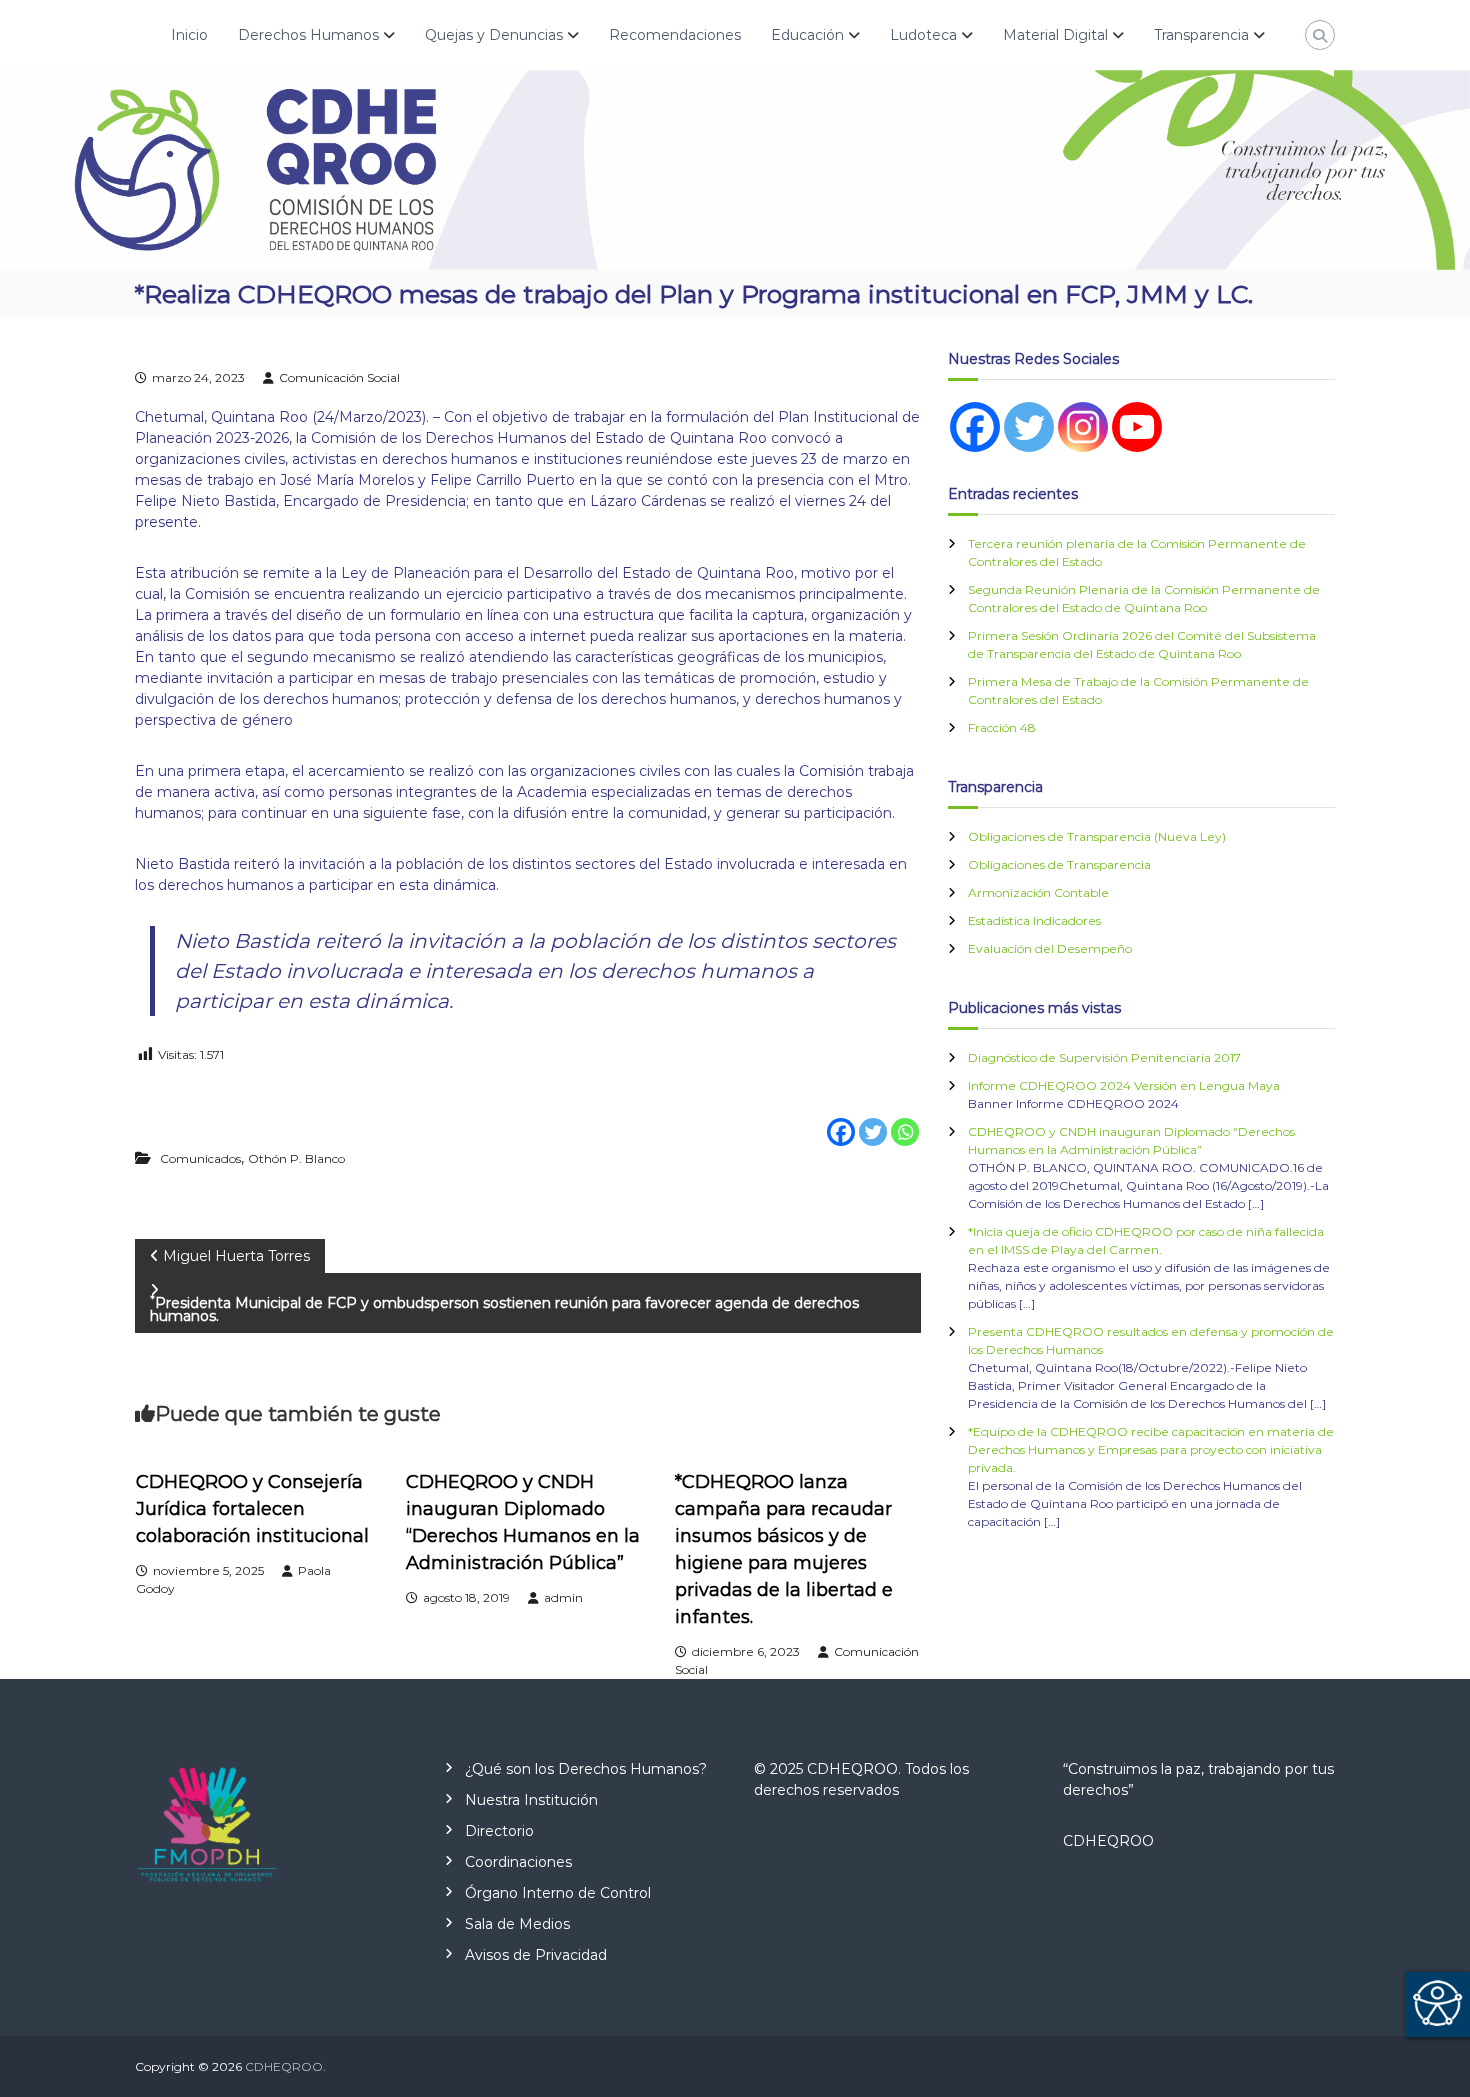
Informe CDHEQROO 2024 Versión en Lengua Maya (1124, 1085)
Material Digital (1055, 35)
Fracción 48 (1002, 727)
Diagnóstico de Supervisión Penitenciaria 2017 (1104, 1057)
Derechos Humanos (308, 35)
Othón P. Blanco (296, 1158)
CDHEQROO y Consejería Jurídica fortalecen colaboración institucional (252, 1509)
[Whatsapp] (905, 1117)
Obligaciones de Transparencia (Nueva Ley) (1097, 836)
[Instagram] (1083, 427)
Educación (807, 35)
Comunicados (200, 1158)
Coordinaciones (518, 1862)
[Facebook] (841, 1117)
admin (563, 1597)
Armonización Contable (1038, 892)
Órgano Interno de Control (558, 1893)
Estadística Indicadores (1034, 920)
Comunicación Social (339, 377)
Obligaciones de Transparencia (1059, 864)
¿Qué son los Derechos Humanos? (586, 1769)
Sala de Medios (517, 1924)
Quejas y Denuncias (494, 35)
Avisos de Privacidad (536, 1955)
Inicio (189, 35)
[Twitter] (873, 1117)
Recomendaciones (675, 35)
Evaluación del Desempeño (1050, 948)
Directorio (499, 1831)
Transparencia (1201, 35)
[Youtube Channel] (1137, 427)
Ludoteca (923, 35)
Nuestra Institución (531, 1800)
